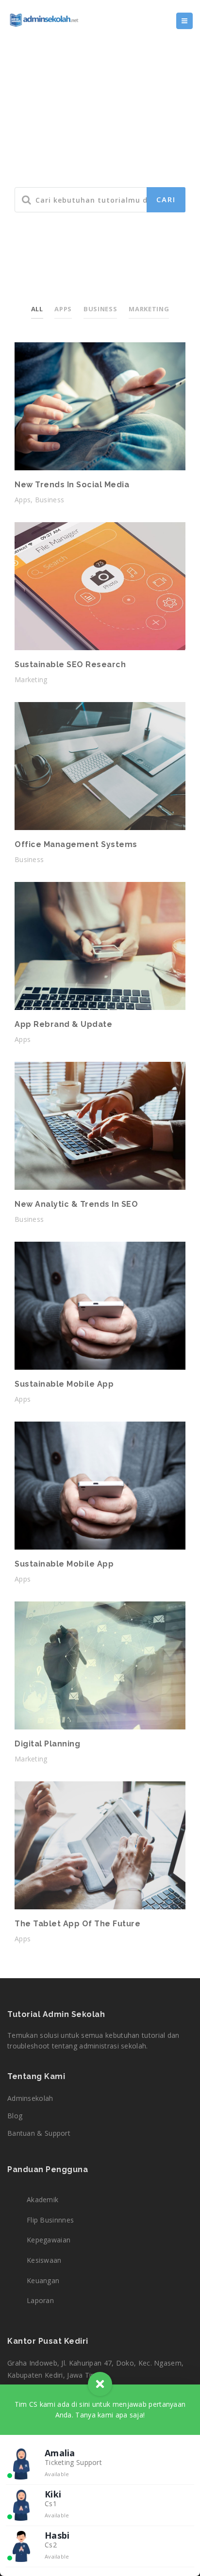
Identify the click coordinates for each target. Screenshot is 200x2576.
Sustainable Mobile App (64, 1384)
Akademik (42, 2200)
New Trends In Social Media (72, 485)
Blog (15, 2116)
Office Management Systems (76, 844)
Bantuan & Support (39, 2133)
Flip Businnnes (50, 2220)
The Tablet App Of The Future (77, 1924)
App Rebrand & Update (63, 1024)
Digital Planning (47, 1744)
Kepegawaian (49, 2240)
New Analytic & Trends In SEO (76, 1204)
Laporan (40, 2300)
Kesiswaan (44, 2260)
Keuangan (43, 2280)
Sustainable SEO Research (70, 664)
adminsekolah (30, 2098)
